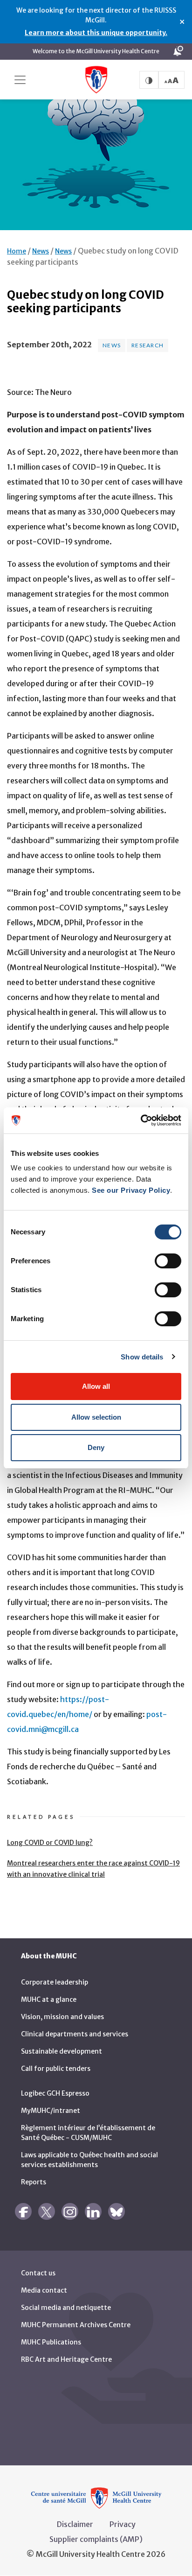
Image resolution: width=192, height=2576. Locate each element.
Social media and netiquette (66, 2308)
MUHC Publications (51, 2342)
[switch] (168, 1261)
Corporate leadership (55, 1982)
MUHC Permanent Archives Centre (76, 2325)
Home (17, 251)
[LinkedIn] (93, 2211)
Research (147, 345)
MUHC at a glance (49, 1999)
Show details (142, 1357)
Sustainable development (62, 2051)
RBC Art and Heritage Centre (66, 2359)
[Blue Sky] (117, 2211)
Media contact (44, 2290)
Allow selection (96, 1417)
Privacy (123, 2524)
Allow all (96, 1386)
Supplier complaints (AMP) (96, 2539)
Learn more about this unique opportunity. (96, 33)
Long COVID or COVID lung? (50, 1843)
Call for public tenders (56, 2069)
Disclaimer (75, 2524)
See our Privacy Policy (131, 1190)
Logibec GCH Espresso (55, 2093)
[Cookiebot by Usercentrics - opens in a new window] (141, 1120)
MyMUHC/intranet (51, 2111)
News (41, 251)
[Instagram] (70, 2211)
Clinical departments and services (75, 2034)
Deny (96, 1447)
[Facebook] (23, 2211)
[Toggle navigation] (20, 80)
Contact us (38, 2273)
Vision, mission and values (62, 2017)
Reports (34, 2182)
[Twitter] (47, 2211)
